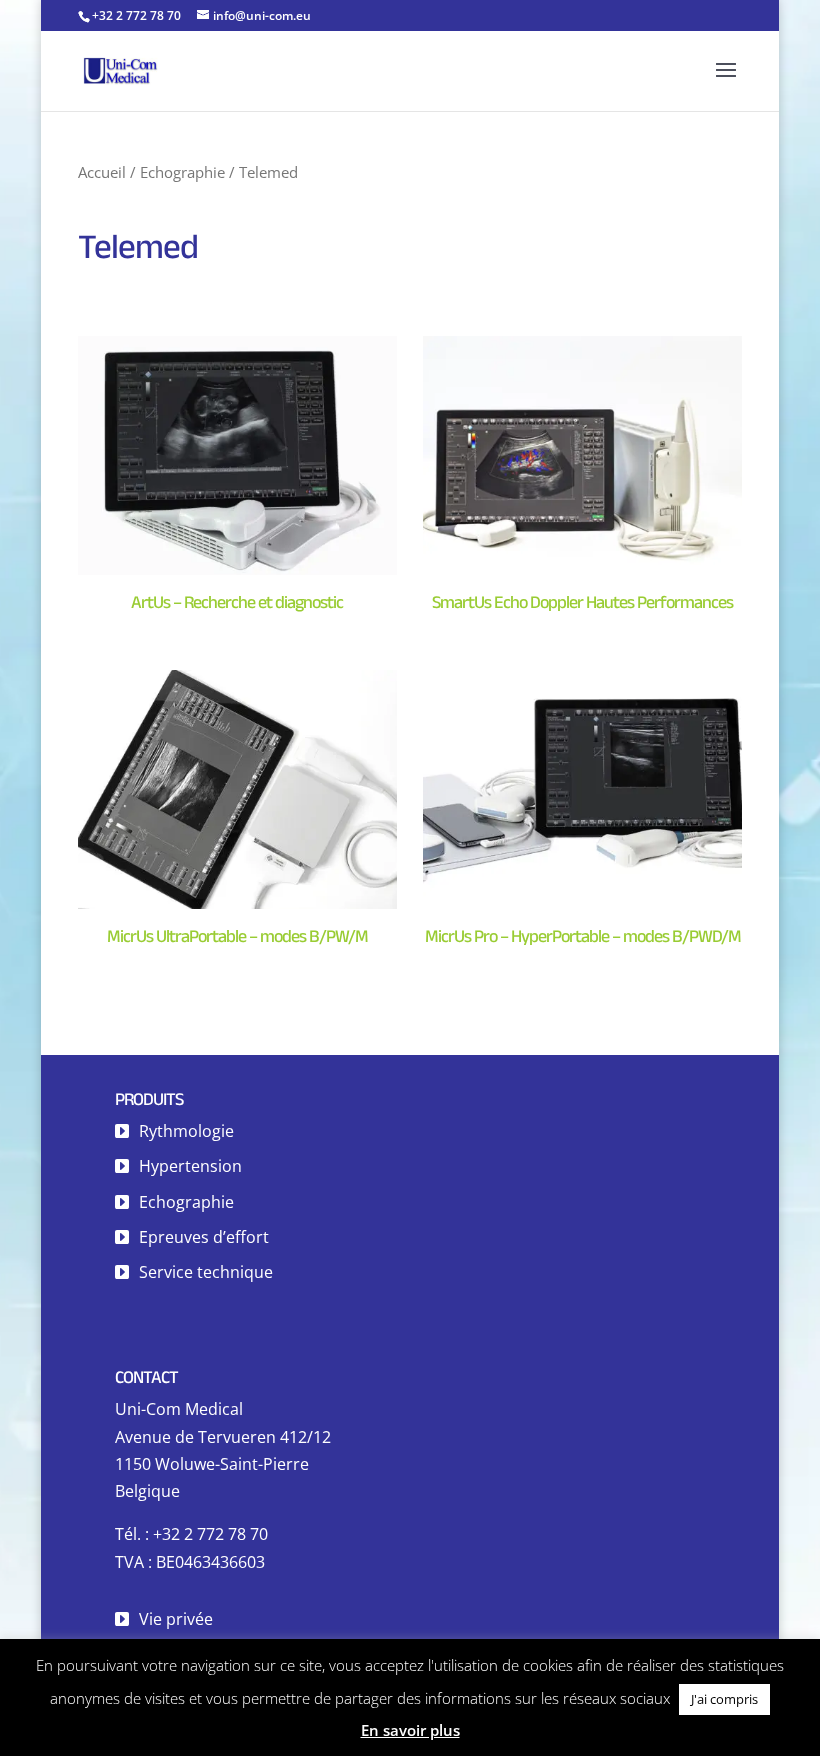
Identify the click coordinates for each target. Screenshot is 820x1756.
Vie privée (176, 1619)
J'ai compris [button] (724, 1699)
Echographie (182, 172)
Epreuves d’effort (204, 1237)
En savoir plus (410, 1730)
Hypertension (190, 1166)
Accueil (102, 172)
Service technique (206, 1272)
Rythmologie (186, 1131)
